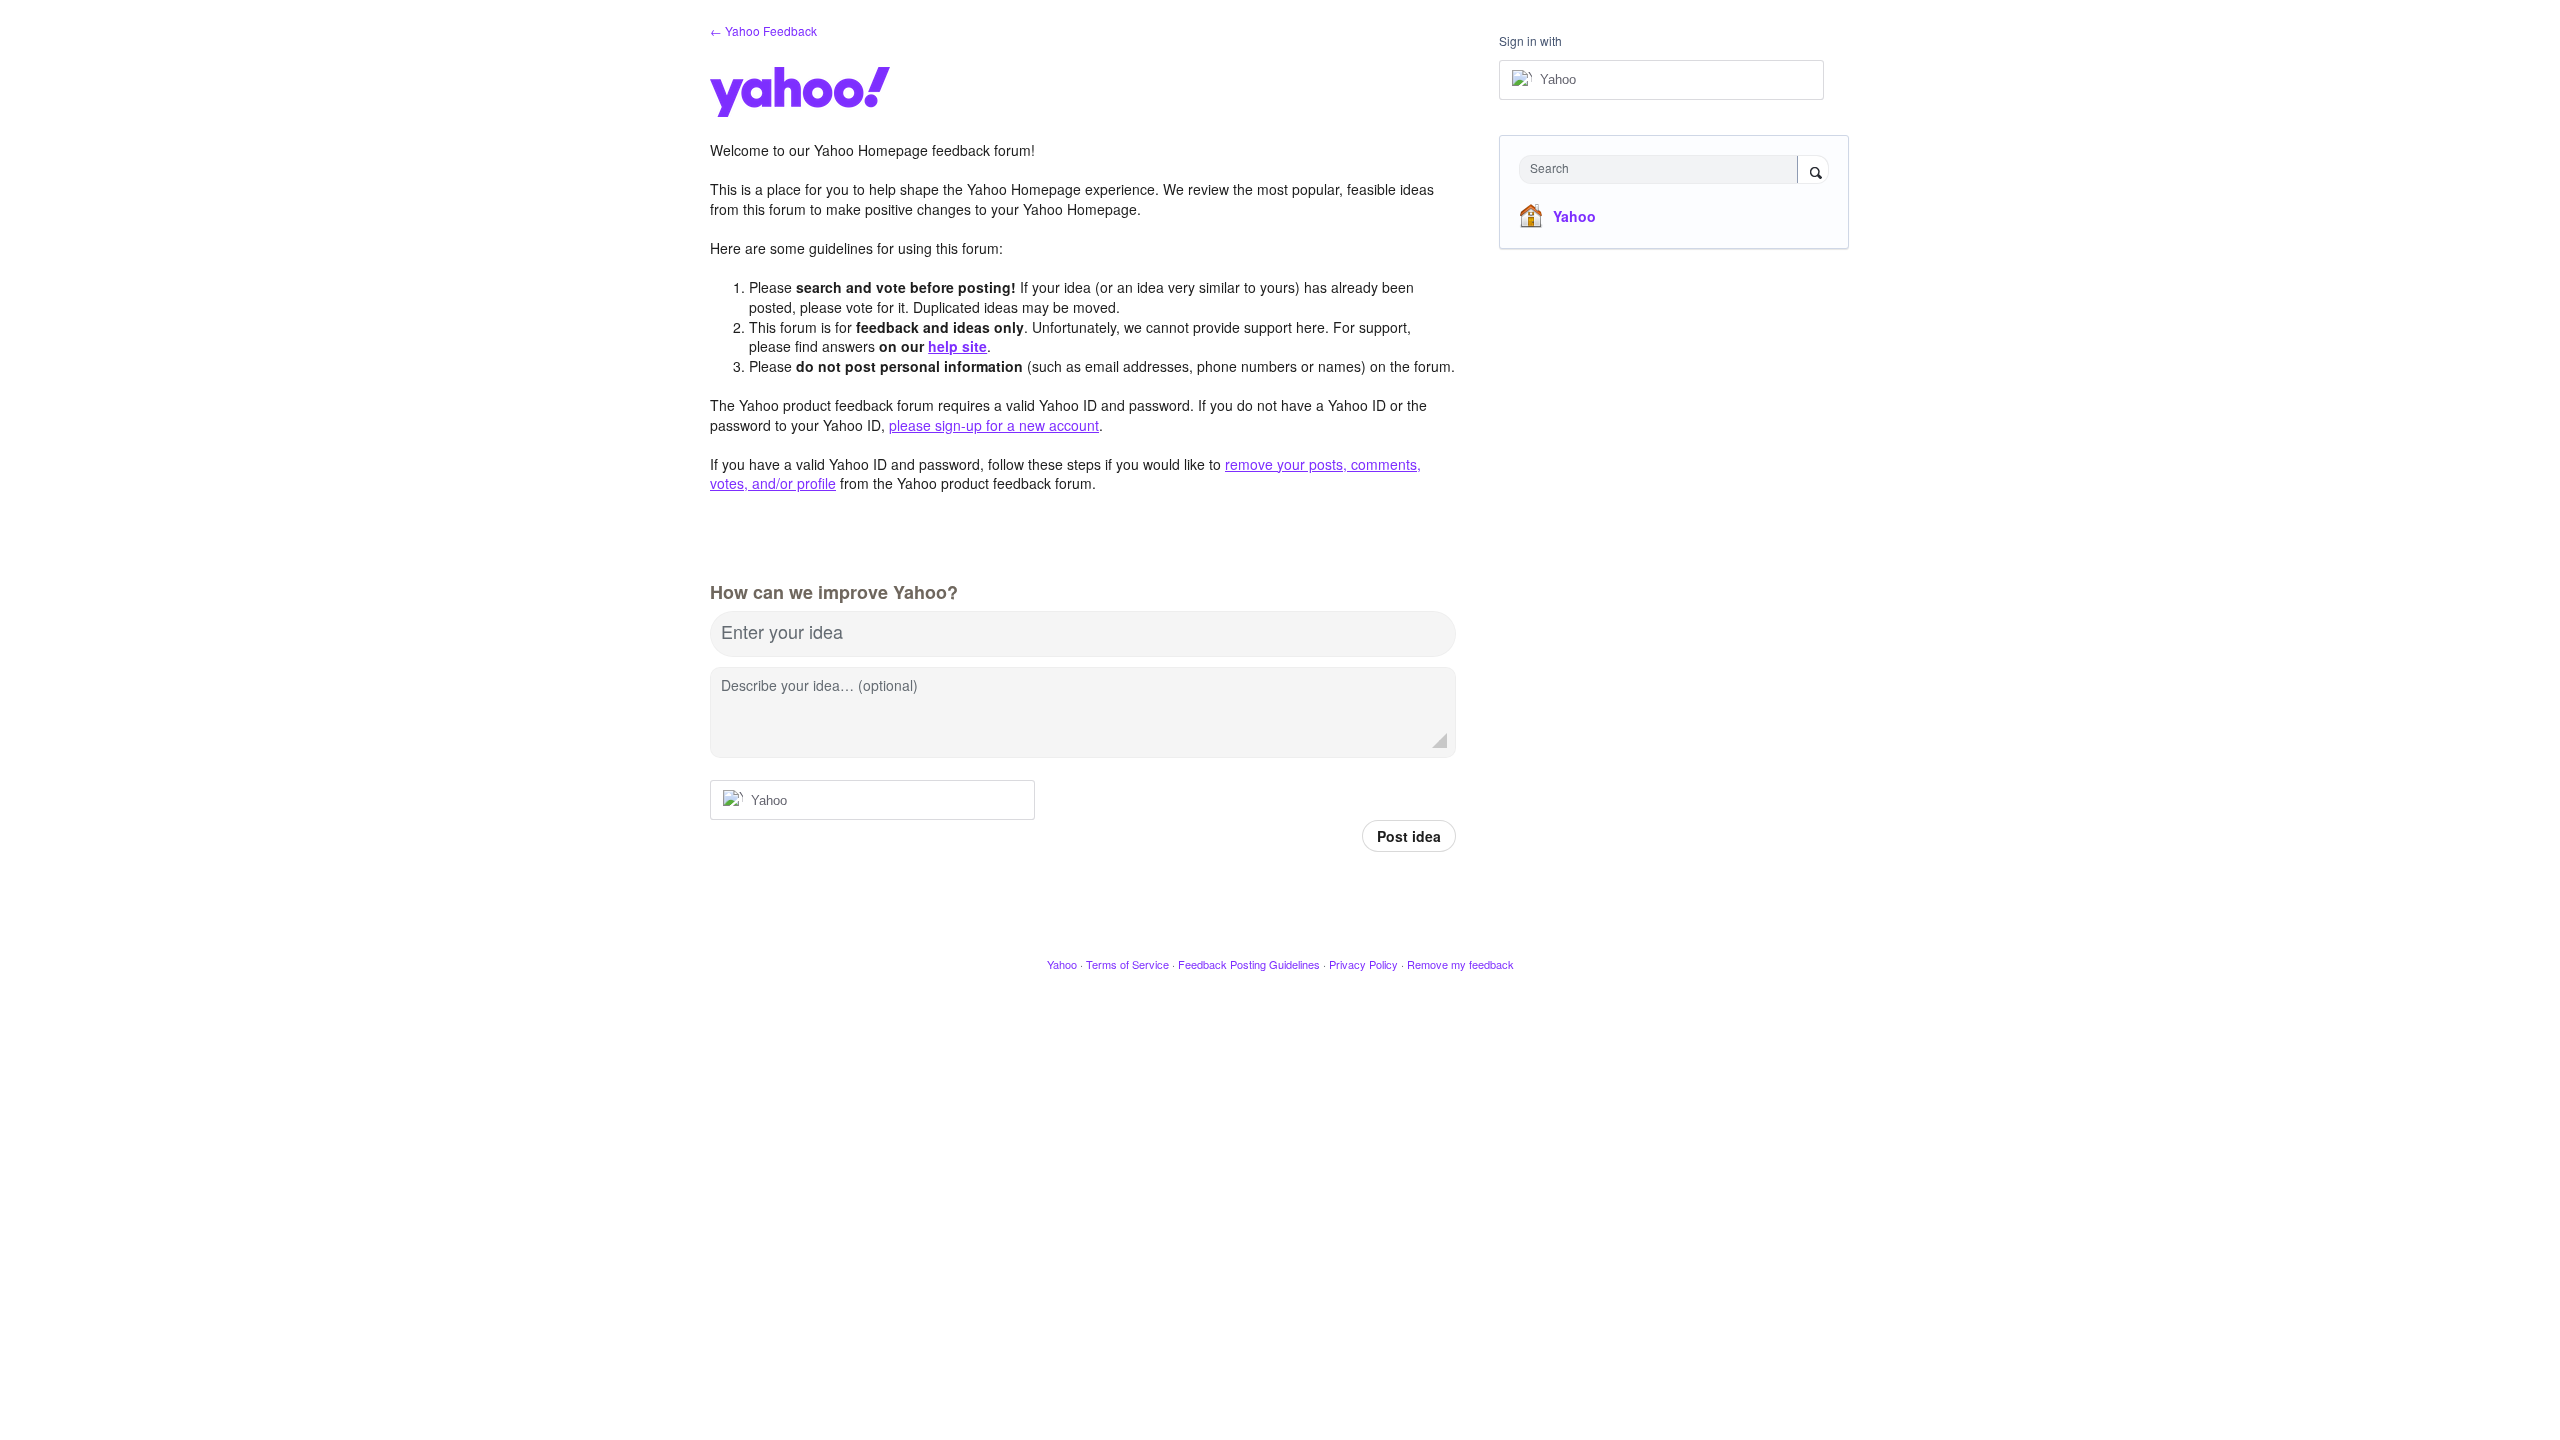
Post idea (1409, 836)
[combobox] (1663, 169)
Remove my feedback (1460, 964)
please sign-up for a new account (994, 425)
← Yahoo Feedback (763, 30)
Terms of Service (1127, 964)
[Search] (1813, 171)
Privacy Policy (1363, 964)
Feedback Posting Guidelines (1249, 964)
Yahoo (1574, 216)
